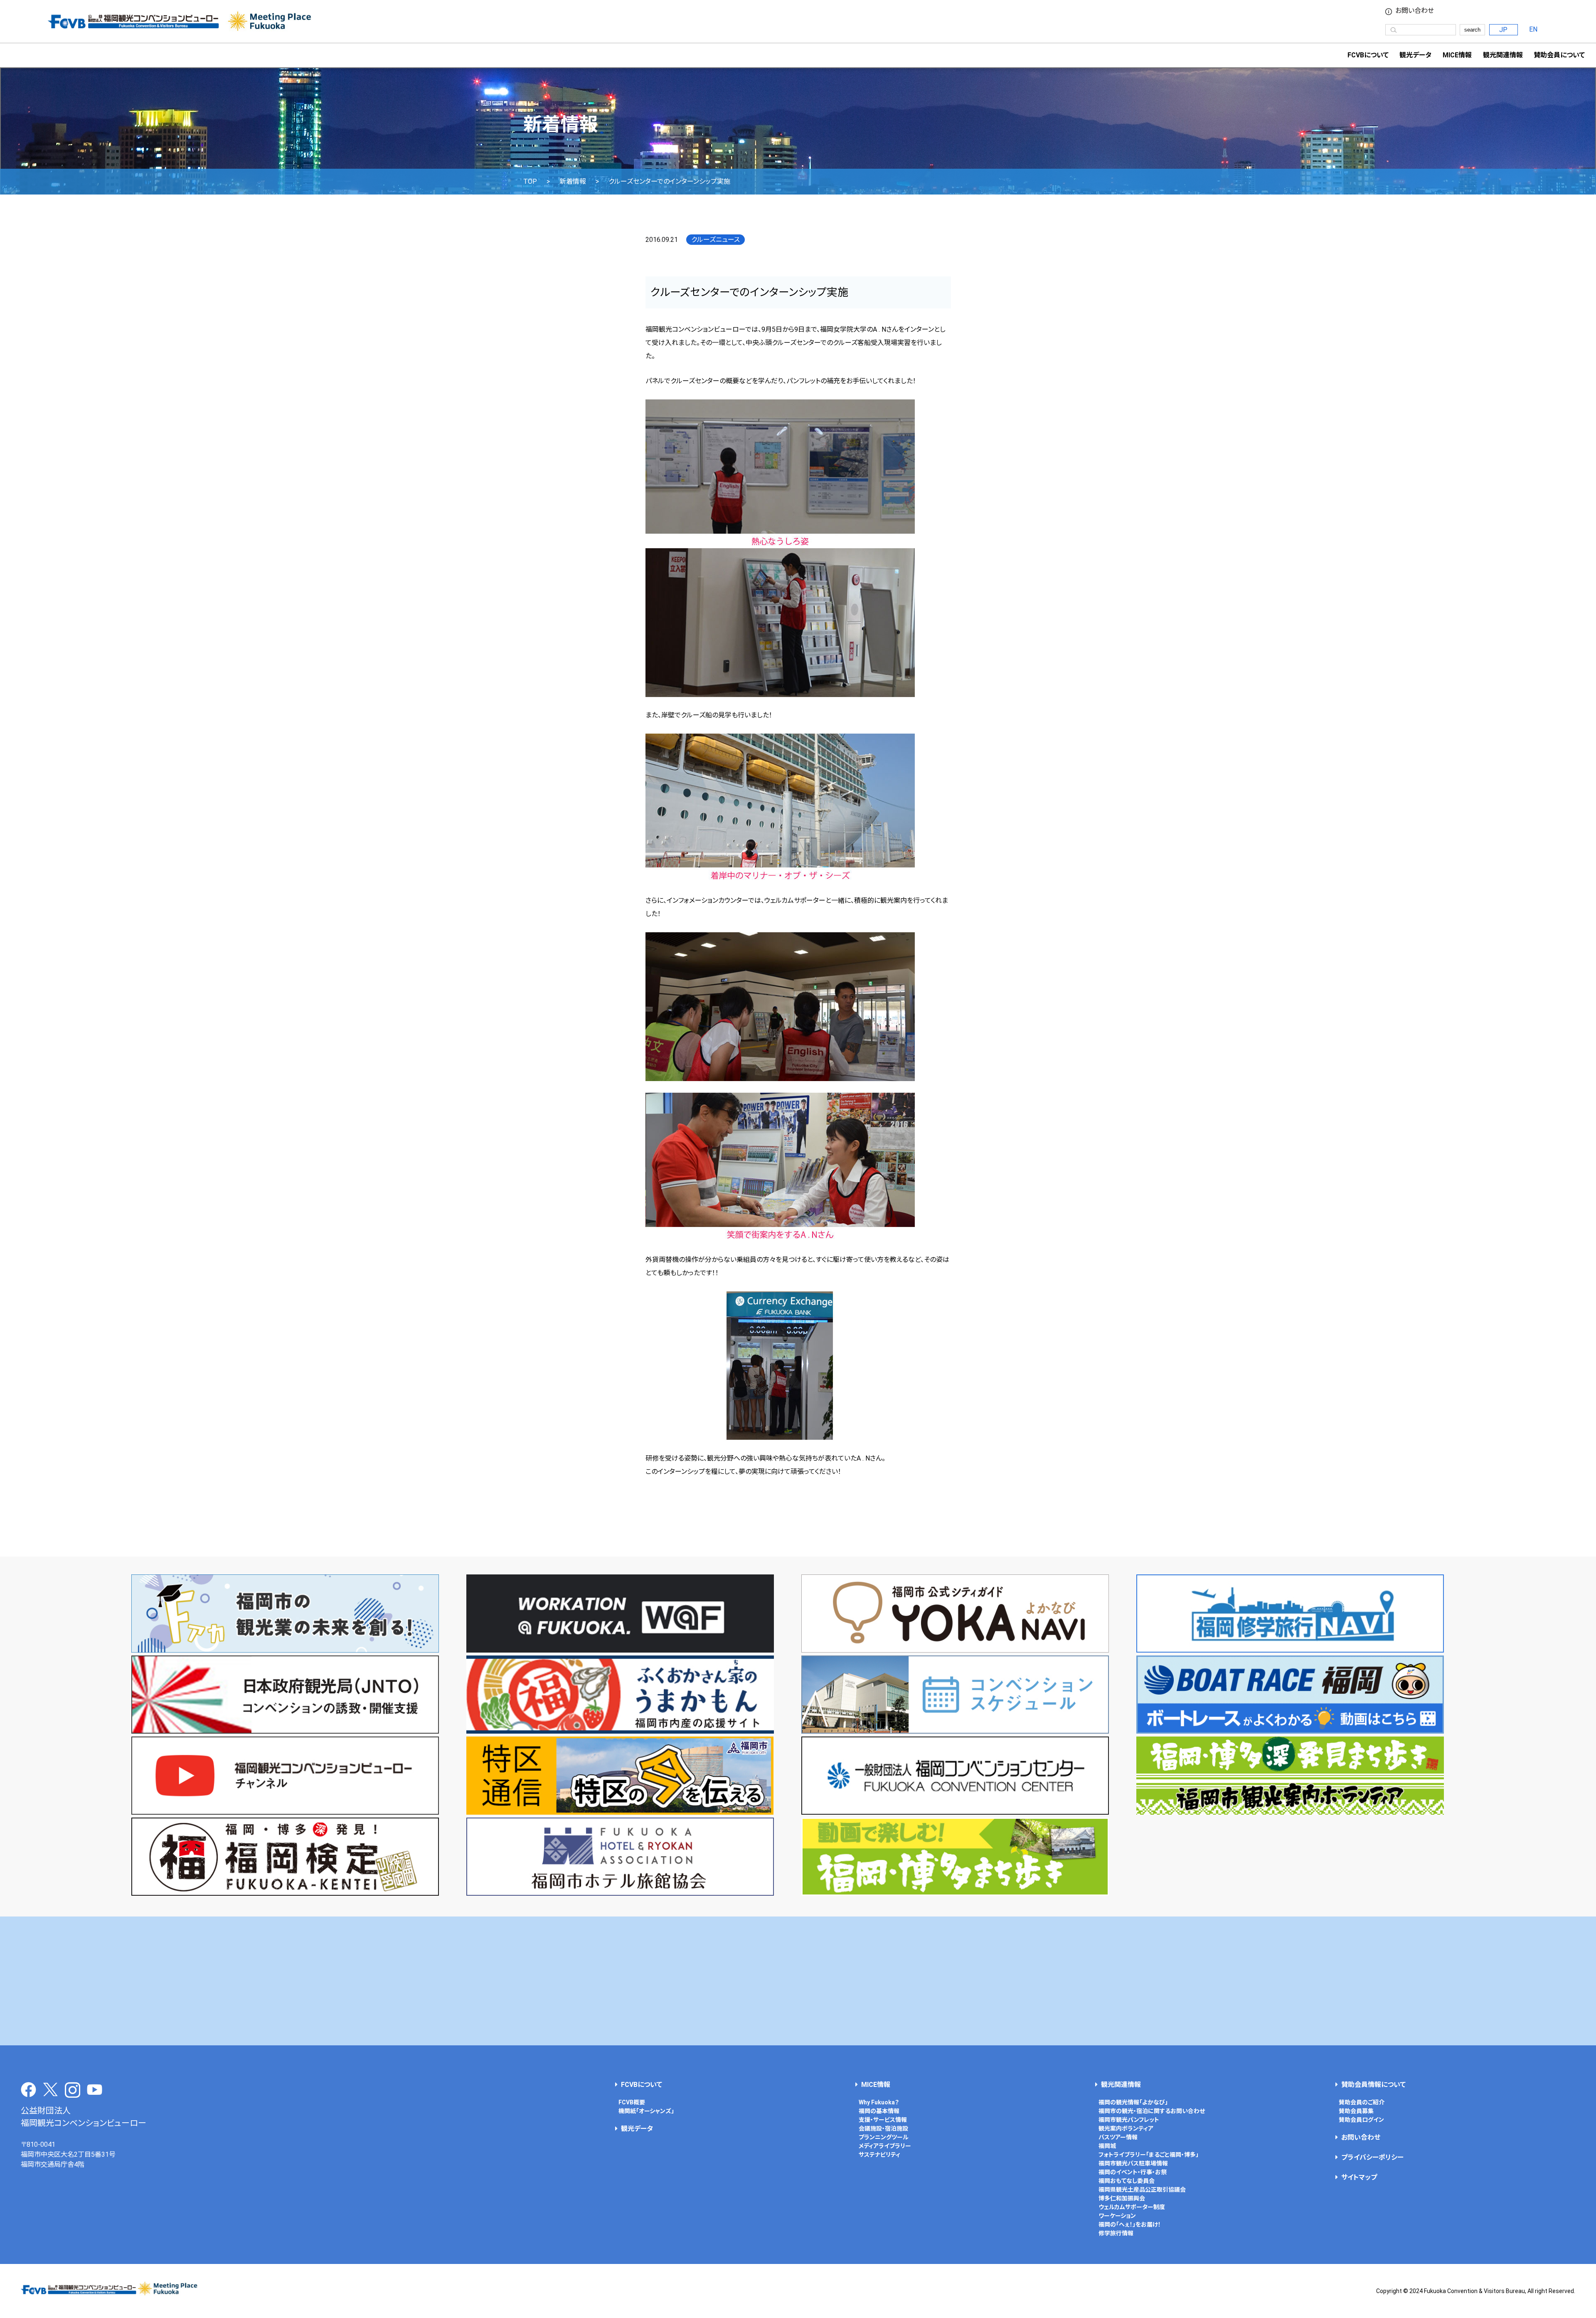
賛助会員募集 (1356, 2111)
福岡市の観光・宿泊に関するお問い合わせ (1152, 2111)
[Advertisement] (798, 1981)
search (1472, 30)
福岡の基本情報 (879, 2111)
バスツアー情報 (1118, 2137)
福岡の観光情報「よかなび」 (1133, 2102)
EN (1533, 29)
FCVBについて (642, 2085)
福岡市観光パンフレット (1129, 2120)
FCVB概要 (632, 2102)
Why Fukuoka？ (879, 2102)
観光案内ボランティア (1126, 2128)
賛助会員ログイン (1361, 2120)
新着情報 (573, 182)
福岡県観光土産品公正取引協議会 (1142, 2190)
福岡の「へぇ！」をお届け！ (1130, 2224)
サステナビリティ (879, 2155)
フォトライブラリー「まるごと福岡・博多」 (1149, 2155)
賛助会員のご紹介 (1362, 2102)
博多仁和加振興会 (1122, 2198)
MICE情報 (1457, 55)
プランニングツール (884, 2137)
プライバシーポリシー (1372, 2157)
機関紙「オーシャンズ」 (646, 2111)
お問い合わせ (1415, 11)
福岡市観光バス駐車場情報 (1133, 2163)
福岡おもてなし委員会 (1127, 2181)
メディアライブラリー (885, 2146)
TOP (530, 182)
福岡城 (1107, 2146)
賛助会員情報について (1373, 2085)
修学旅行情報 (1116, 2233)
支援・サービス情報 (883, 2120)
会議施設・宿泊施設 (883, 2128)
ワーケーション (1117, 2216)
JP (1503, 30)
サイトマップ (1359, 2177)
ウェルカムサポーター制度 (1132, 2207)
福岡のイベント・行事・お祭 (1133, 2172)
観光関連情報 (1121, 2085)
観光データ (1415, 55)
